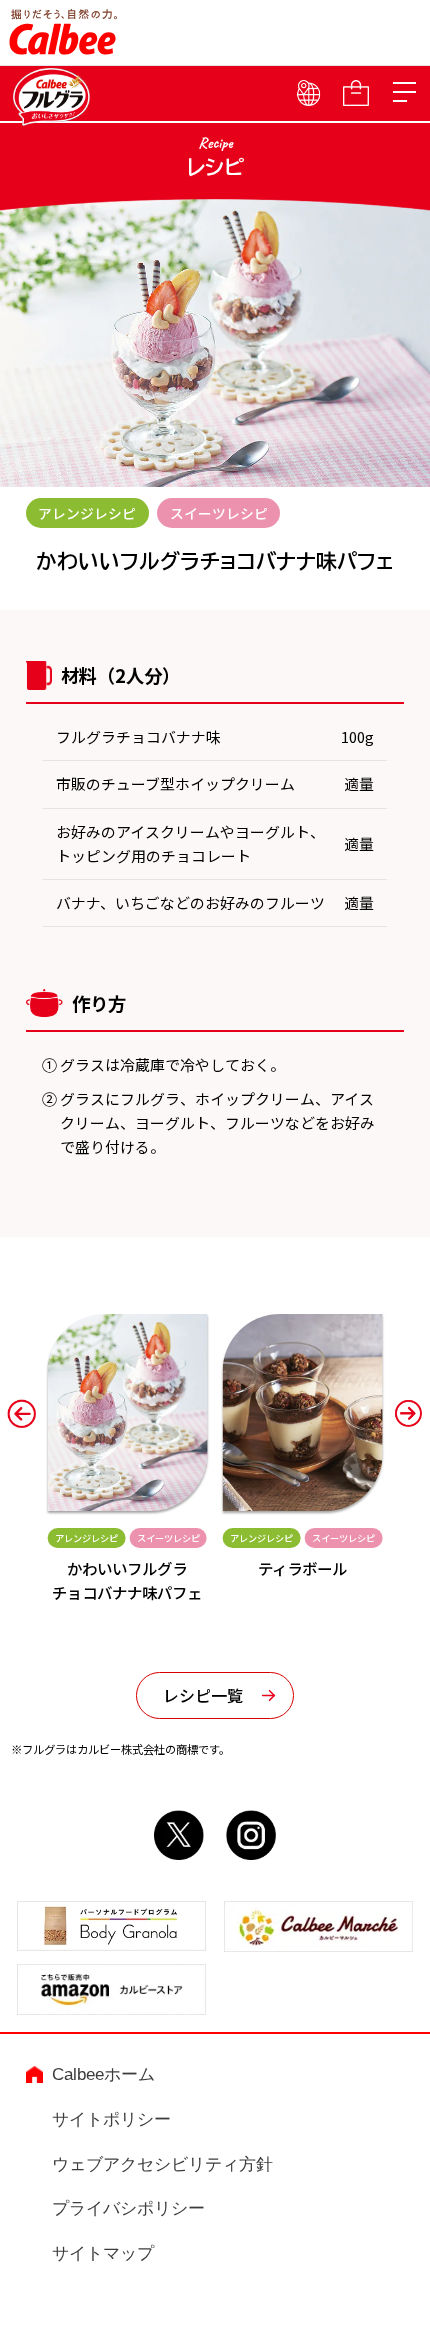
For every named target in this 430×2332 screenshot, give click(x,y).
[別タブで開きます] (179, 1845)
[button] (21, 1413)
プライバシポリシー (128, 2208)
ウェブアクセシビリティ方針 (162, 2164)
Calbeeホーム (103, 2074)
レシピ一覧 (203, 1695)
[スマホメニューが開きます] (404, 93)
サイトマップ (103, 2253)
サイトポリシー (111, 2119)
